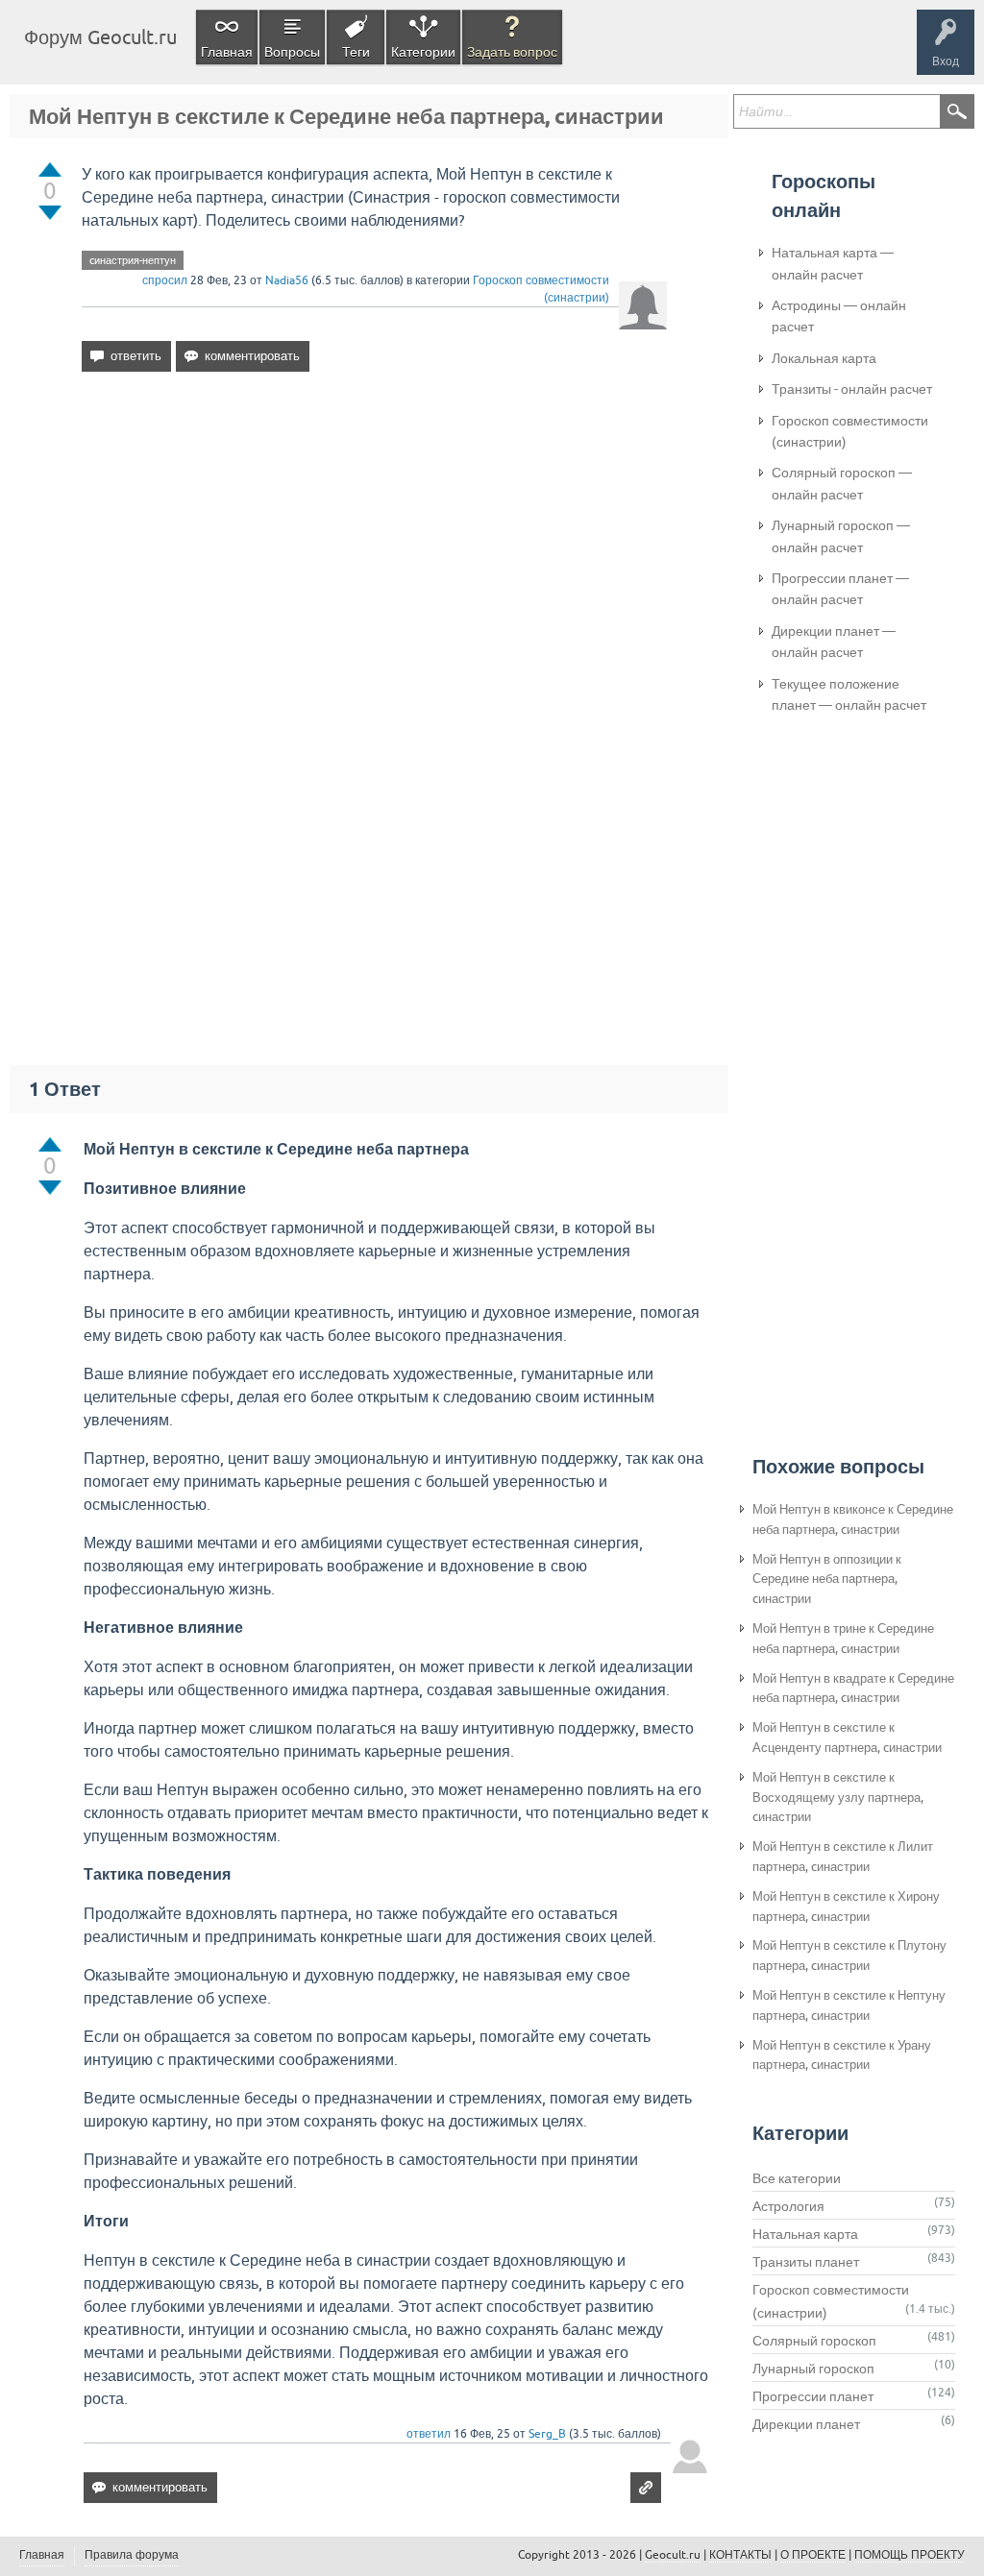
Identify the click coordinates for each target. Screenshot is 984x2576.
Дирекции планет (806, 2424)
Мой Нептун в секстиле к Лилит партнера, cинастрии (843, 1857)
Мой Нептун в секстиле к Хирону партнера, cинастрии (846, 1907)
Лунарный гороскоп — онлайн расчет (841, 536)
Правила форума (132, 2555)
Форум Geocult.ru (100, 37)
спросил (165, 280)
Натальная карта (805, 2234)
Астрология (788, 2206)
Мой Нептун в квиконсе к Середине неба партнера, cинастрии (853, 1519)
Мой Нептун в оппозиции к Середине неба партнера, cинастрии (827, 1580)
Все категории (797, 2178)
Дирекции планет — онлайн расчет (834, 642)
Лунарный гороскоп (813, 2369)
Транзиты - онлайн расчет (852, 389)
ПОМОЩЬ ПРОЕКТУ (910, 2555)
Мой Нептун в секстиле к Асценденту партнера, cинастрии (847, 1738)
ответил (429, 2434)
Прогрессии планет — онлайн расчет (840, 589)
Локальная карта (824, 358)
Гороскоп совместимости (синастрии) (850, 431)
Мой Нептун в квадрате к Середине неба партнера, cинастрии (853, 1689)
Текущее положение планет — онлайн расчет (849, 694)
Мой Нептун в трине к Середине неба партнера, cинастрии (843, 1639)
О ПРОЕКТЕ (813, 2555)
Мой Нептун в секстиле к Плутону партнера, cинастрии (849, 1956)
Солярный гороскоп (814, 2341)
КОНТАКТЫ (740, 2555)
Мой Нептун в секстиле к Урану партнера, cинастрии (842, 2055)
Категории (423, 52)
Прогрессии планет (813, 2396)
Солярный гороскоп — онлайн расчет (842, 483)
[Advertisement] (374, 552)
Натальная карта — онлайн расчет (833, 263)
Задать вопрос (512, 52)
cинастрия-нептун (133, 260)
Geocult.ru (673, 2555)
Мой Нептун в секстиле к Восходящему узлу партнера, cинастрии (838, 1798)
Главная (227, 52)
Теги (356, 52)
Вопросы (292, 52)
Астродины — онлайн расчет (839, 316)
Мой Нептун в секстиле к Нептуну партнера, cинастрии (849, 2005)
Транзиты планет (806, 2262)
